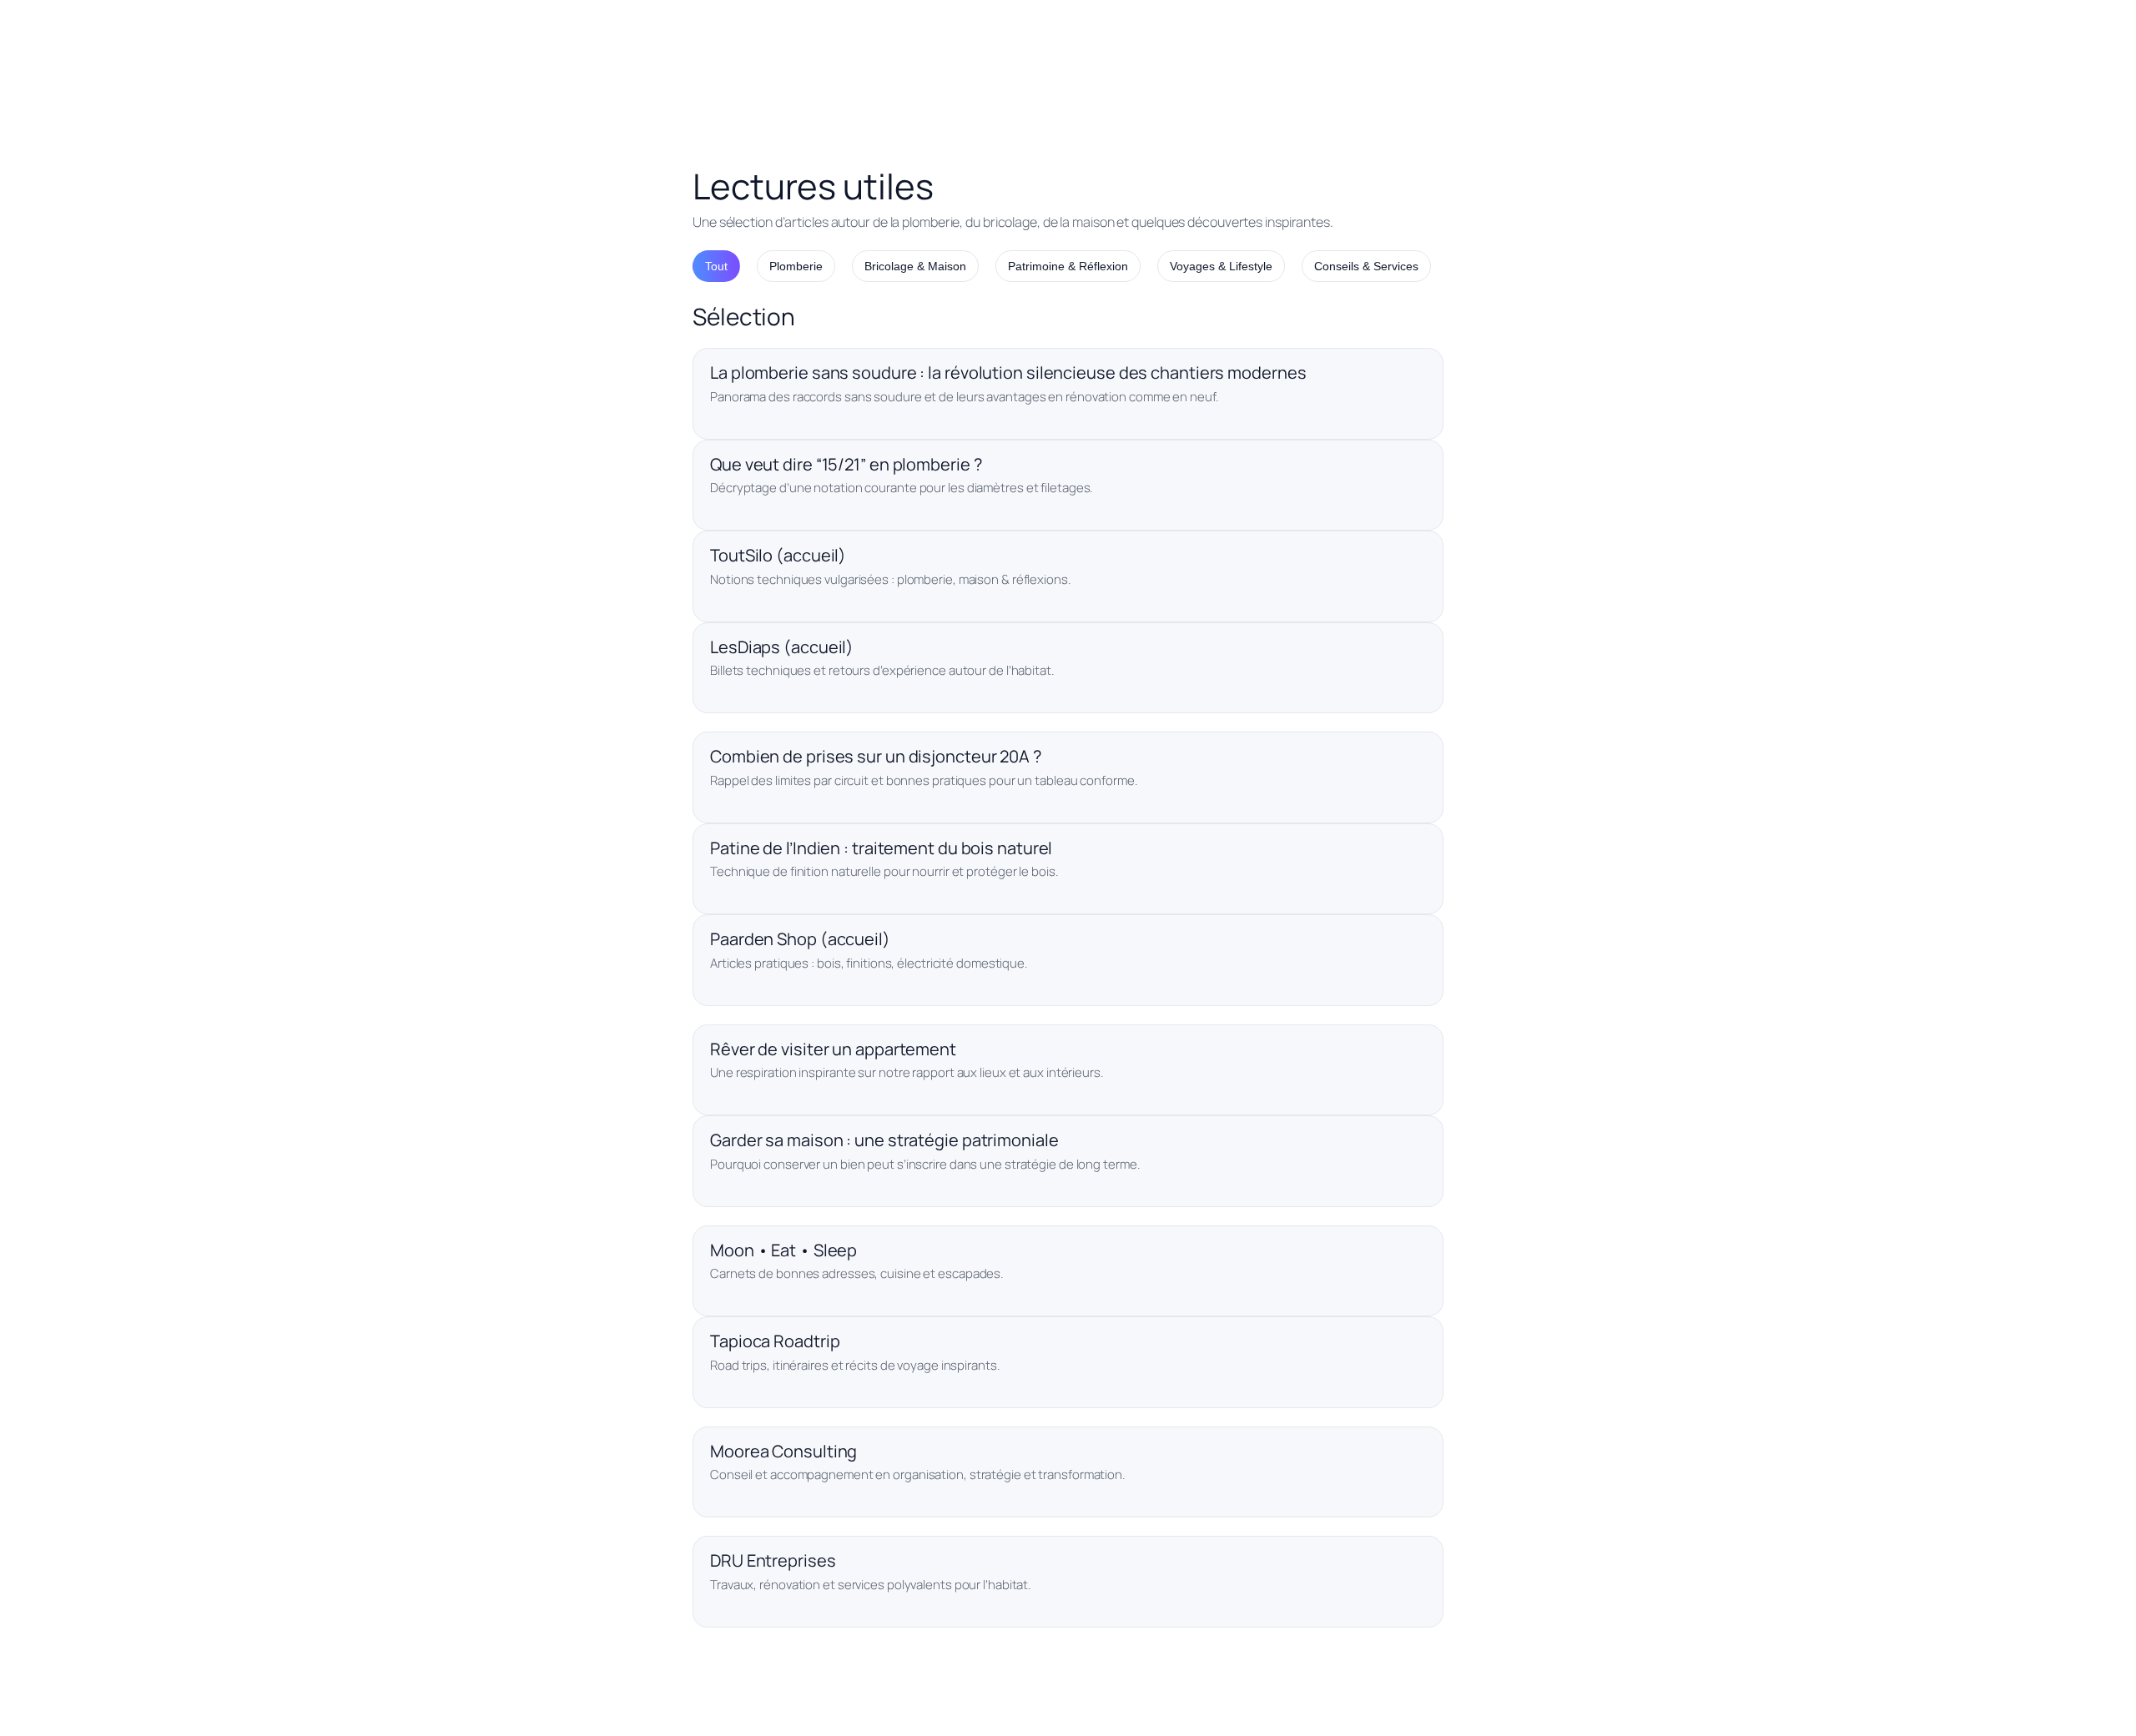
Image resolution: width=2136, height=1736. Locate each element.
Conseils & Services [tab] (1366, 266)
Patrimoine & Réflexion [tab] (1068, 266)
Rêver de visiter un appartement (833, 1049)
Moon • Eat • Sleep (783, 1250)
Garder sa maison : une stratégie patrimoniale (884, 1140)
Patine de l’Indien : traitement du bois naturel (881, 848)
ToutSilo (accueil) (778, 555)
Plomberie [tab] (796, 266)
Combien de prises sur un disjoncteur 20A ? (876, 756)
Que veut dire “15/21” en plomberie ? (846, 464)
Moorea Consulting (783, 1451)
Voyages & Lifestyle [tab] (1221, 266)
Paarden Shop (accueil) (800, 939)
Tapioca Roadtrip (775, 1341)
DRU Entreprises (773, 1560)
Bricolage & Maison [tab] (915, 266)
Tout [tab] (716, 266)
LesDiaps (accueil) (782, 647)
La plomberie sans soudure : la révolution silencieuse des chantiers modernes (1008, 372)
